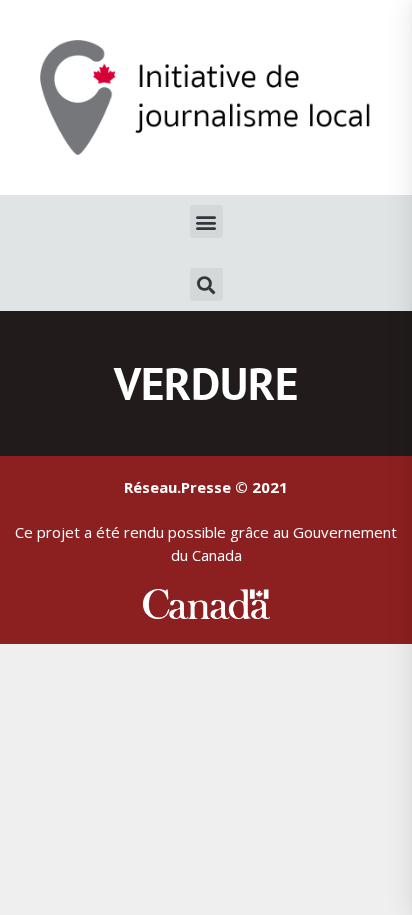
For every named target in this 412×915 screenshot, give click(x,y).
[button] (206, 221)
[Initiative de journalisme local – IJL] (206, 95)
